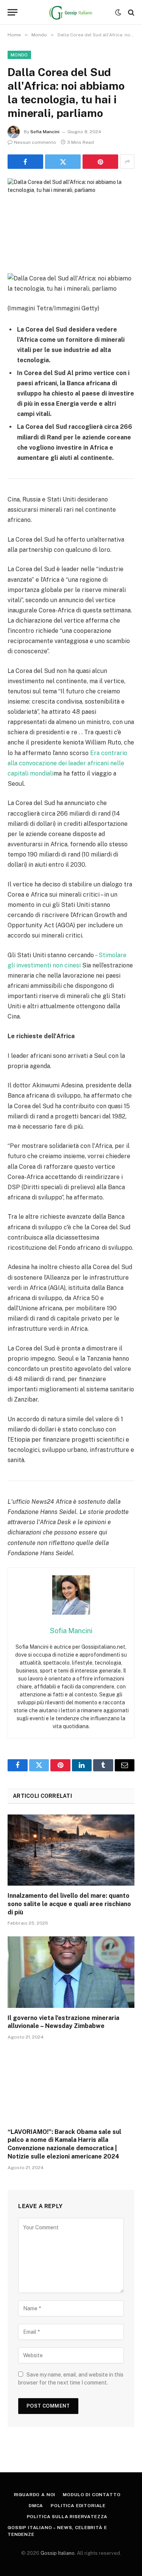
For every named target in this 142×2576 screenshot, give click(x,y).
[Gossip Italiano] (71, 12)
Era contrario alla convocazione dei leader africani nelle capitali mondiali (67, 763)
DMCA (36, 2506)
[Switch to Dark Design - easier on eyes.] (118, 12)
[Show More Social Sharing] (127, 162)
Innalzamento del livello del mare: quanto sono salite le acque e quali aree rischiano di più (69, 1904)
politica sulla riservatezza (67, 2517)
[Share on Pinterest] (100, 162)
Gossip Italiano (58, 2553)
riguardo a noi (35, 2495)
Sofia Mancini (45, 132)
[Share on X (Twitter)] (63, 162)
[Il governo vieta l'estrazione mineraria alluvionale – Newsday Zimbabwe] (71, 1972)
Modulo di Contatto (92, 2495)
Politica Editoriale (78, 2506)
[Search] (130, 12)
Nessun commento (35, 142)
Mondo (19, 55)
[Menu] (12, 12)
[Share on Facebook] (25, 162)
